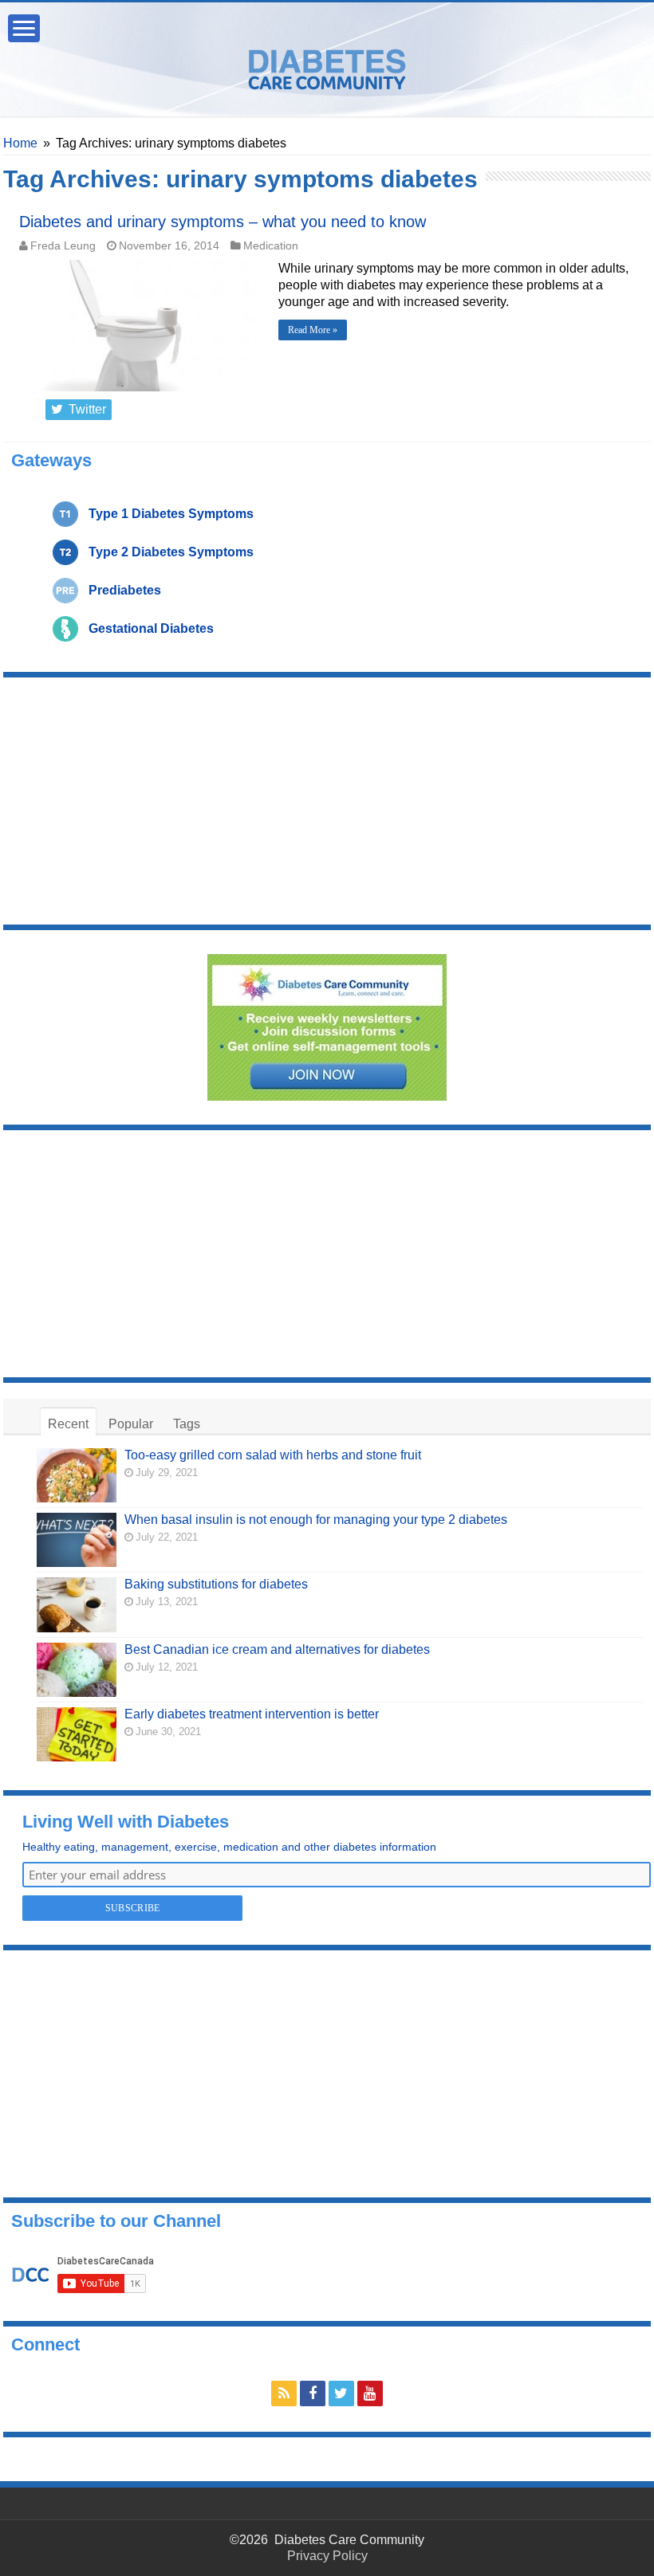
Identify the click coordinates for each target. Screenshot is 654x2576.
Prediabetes (125, 590)
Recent (68, 1424)
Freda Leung (63, 246)
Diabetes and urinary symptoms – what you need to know (223, 222)
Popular (131, 1424)
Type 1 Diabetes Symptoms (171, 514)
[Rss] (284, 2393)
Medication (271, 246)
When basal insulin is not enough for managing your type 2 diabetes (316, 1520)
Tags (187, 1424)
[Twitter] (341, 2393)
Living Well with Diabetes (126, 1822)
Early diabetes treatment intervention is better (252, 1714)
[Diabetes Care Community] (327, 66)
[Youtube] (370, 2393)
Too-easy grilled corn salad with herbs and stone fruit (273, 1455)
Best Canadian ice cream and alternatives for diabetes (277, 1649)
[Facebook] (313, 2393)
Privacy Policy (327, 2556)
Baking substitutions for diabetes (216, 1584)
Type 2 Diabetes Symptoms (171, 552)
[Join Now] (327, 1026)
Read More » (313, 330)
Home (20, 143)
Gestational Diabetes (151, 628)
